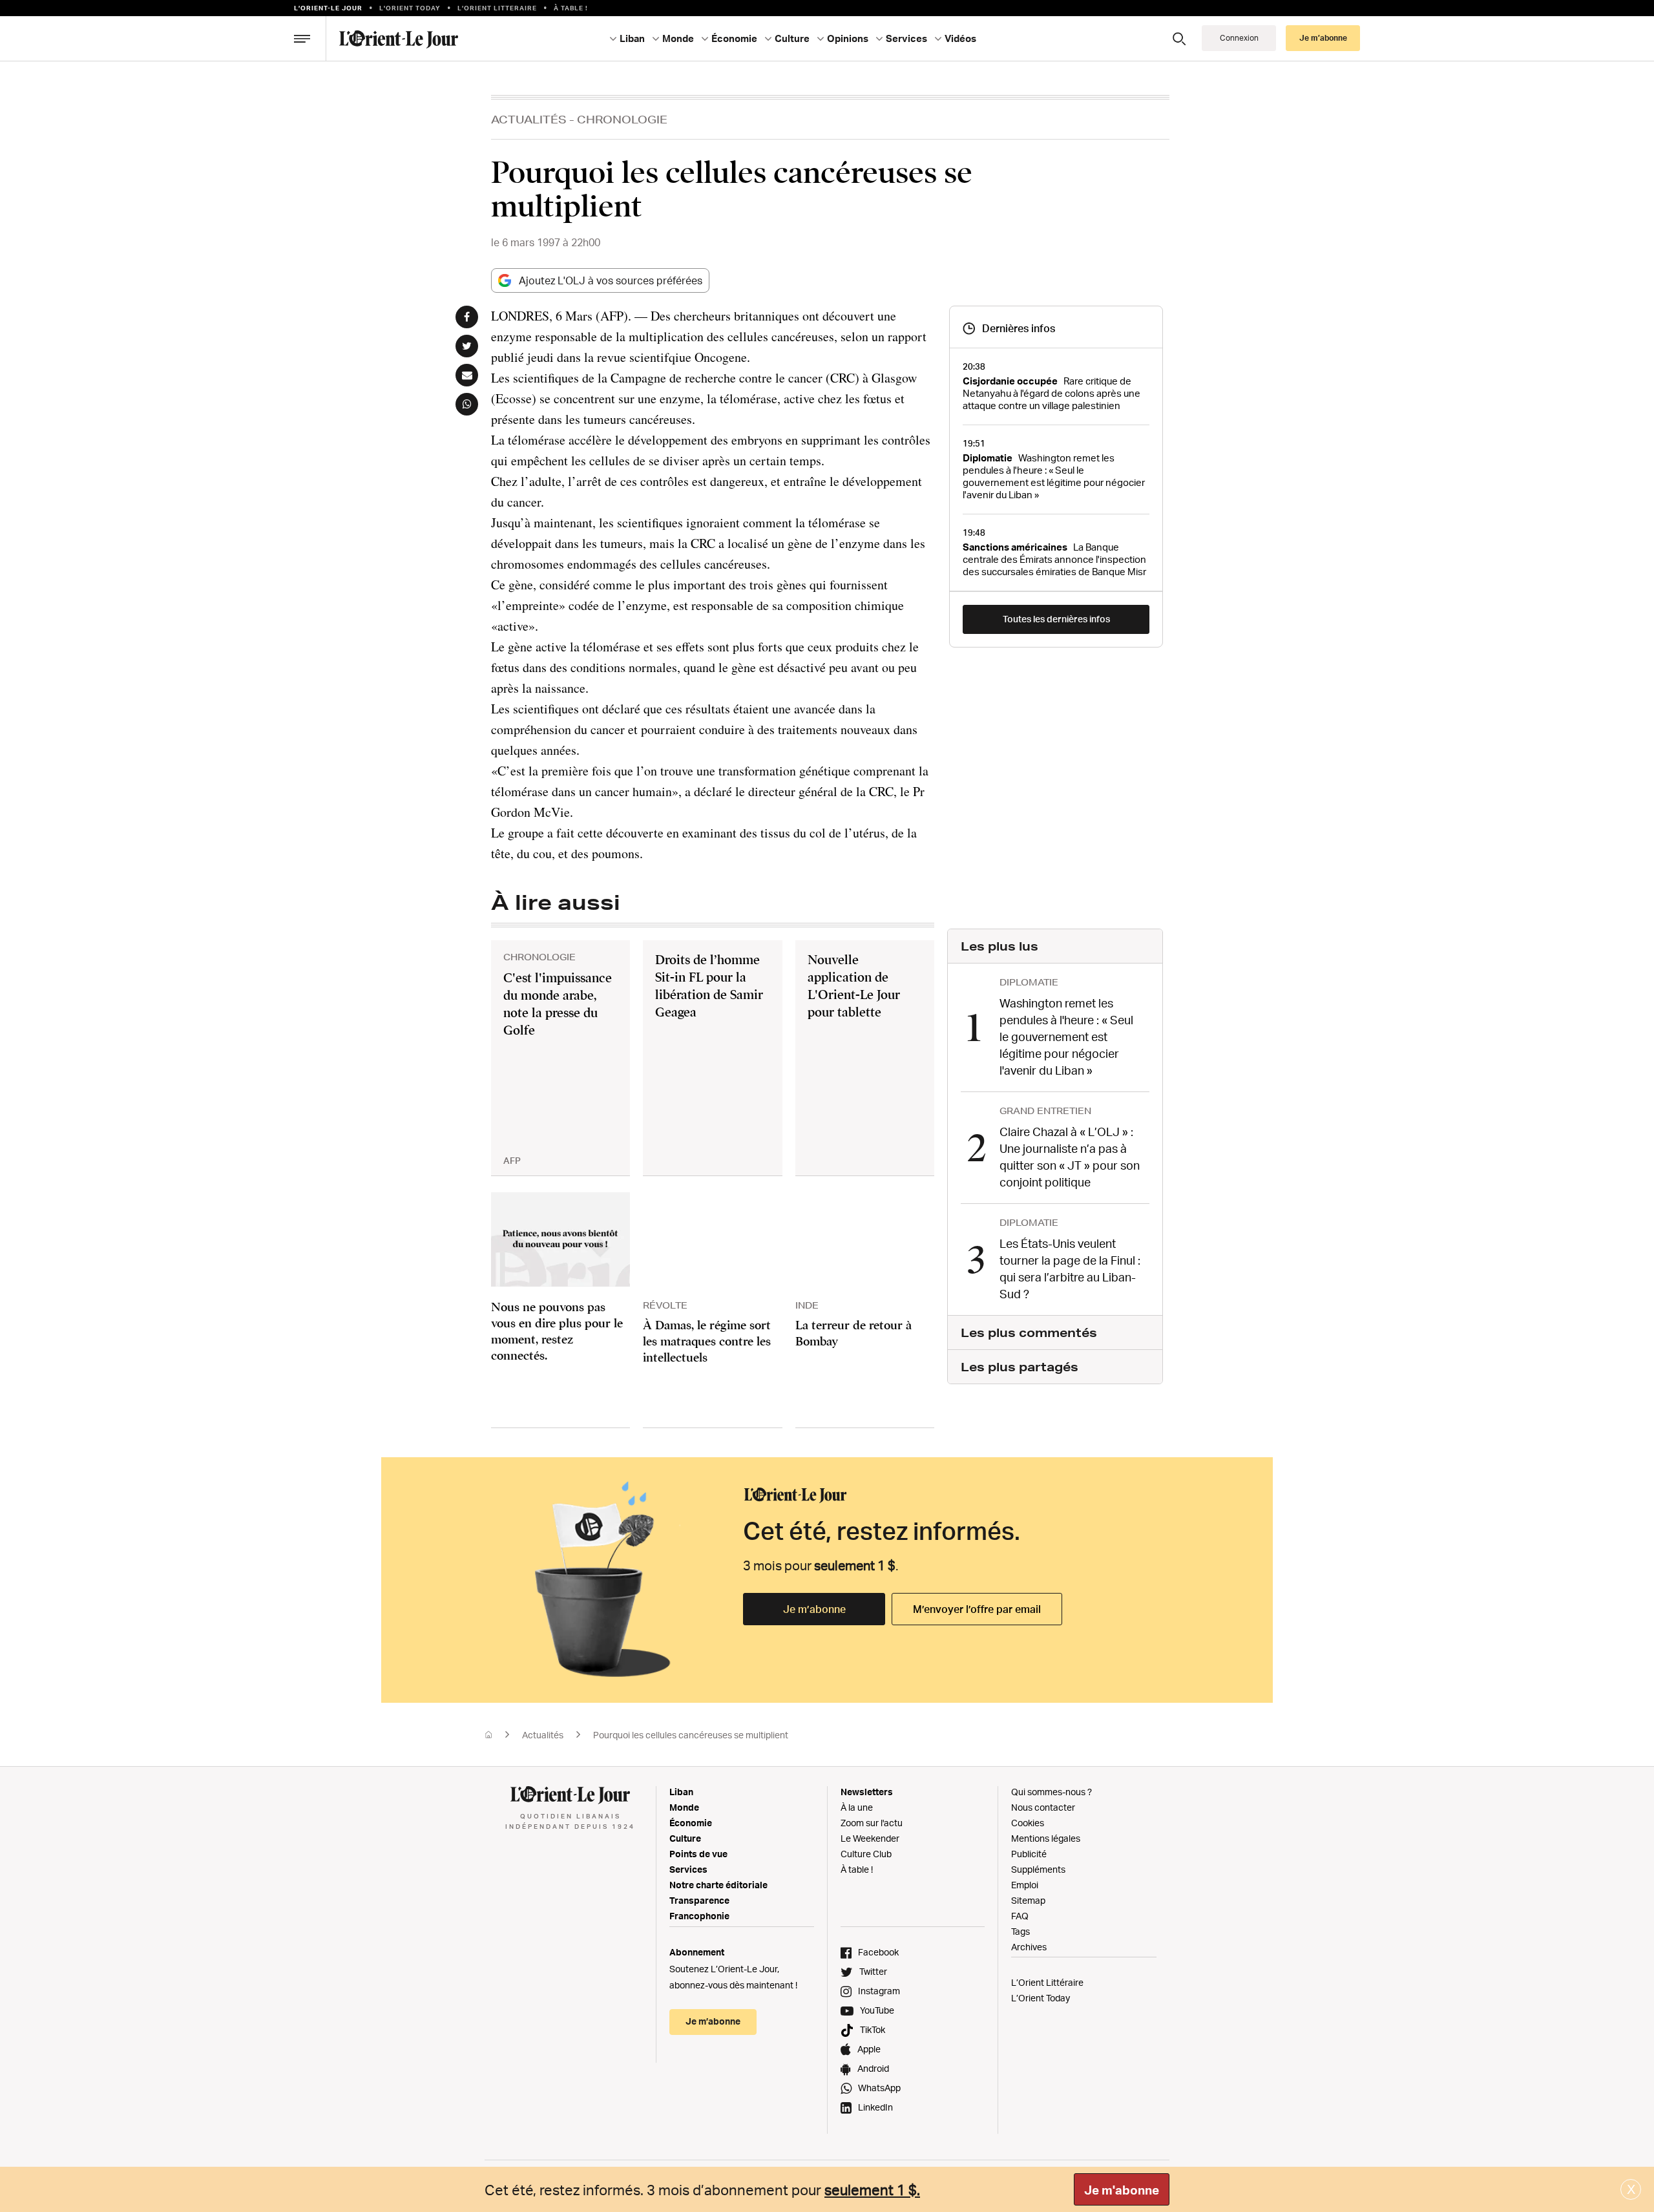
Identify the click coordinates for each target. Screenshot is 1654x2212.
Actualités (529, 119)
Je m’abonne (814, 1609)
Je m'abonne (1122, 2190)
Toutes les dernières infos (1056, 619)
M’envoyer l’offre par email (977, 1609)
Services (688, 1869)
